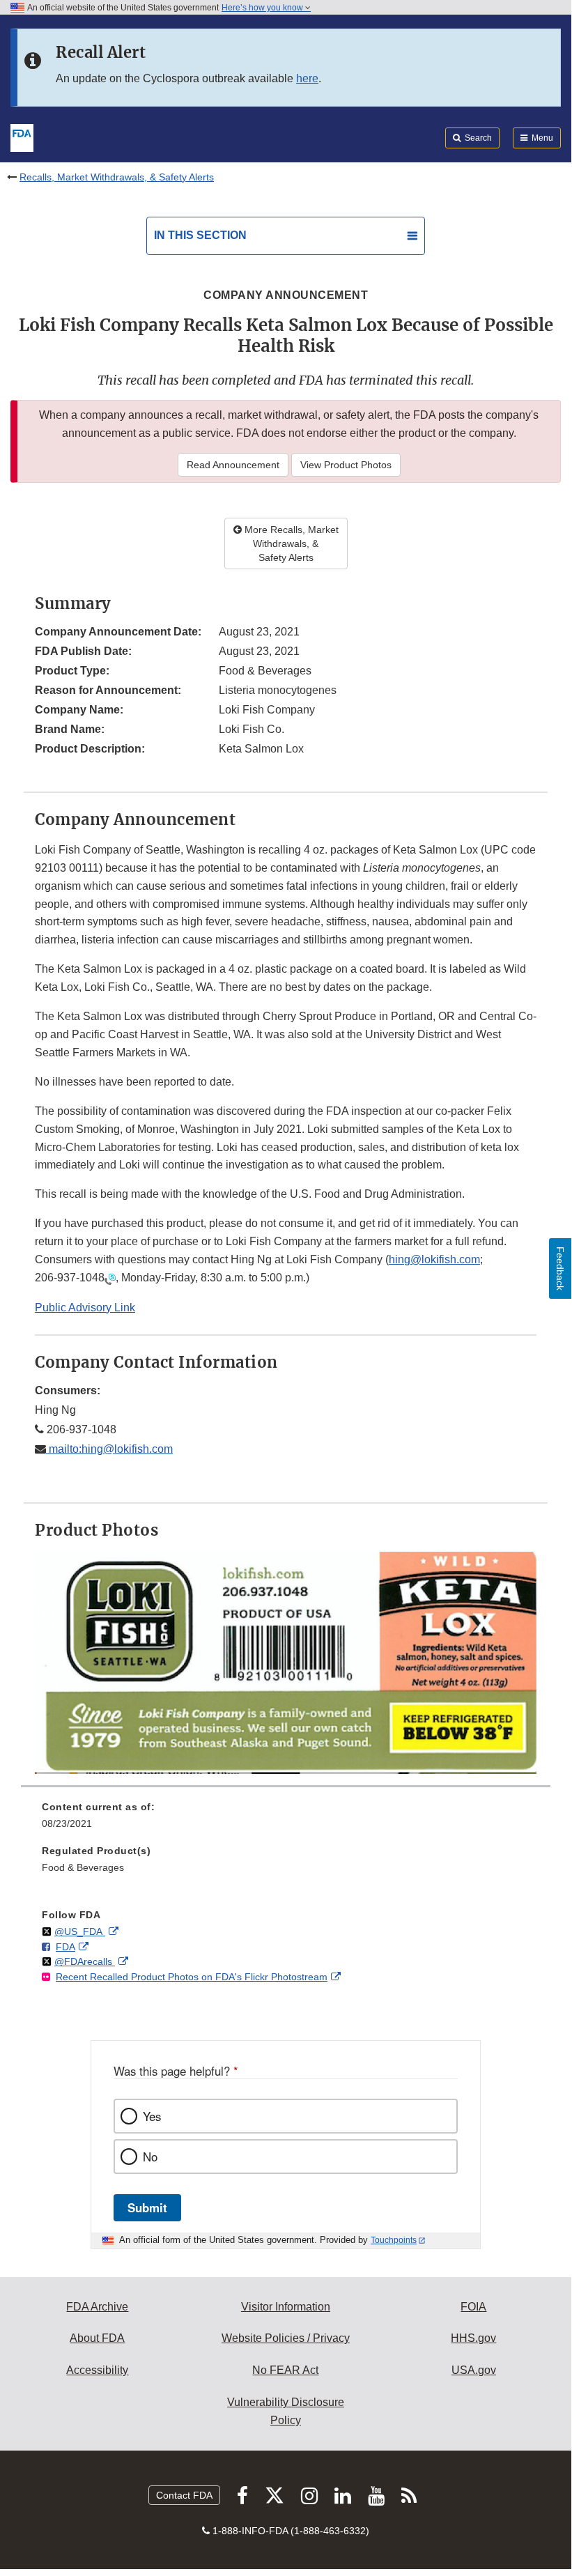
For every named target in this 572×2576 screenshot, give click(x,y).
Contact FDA (184, 2495)
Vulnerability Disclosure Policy (286, 2411)
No (150, 2157)
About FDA (97, 2338)
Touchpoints (394, 2240)
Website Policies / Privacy (286, 2338)
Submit (147, 2207)
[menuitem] (286, 1820)
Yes (152, 2116)
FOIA (473, 2307)
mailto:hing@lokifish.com (109, 1449)
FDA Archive (97, 2307)
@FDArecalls (85, 1961)
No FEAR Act (285, 2370)
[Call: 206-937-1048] (110, 1278)
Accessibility (97, 2370)
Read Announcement (233, 465)
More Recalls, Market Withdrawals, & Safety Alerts (290, 543)
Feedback (560, 1268)
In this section (200, 235)
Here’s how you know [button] (263, 8)
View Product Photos (346, 465)
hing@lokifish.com (434, 1259)
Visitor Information (286, 2307)
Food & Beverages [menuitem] (83, 1867)
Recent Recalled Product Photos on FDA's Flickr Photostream (192, 1977)
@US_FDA (80, 1931)
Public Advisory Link (85, 1308)
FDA (65, 1947)
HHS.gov (473, 2338)
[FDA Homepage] (22, 137)
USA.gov (474, 2370)
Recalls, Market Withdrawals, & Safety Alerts (117, 177)
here (307, 78)
